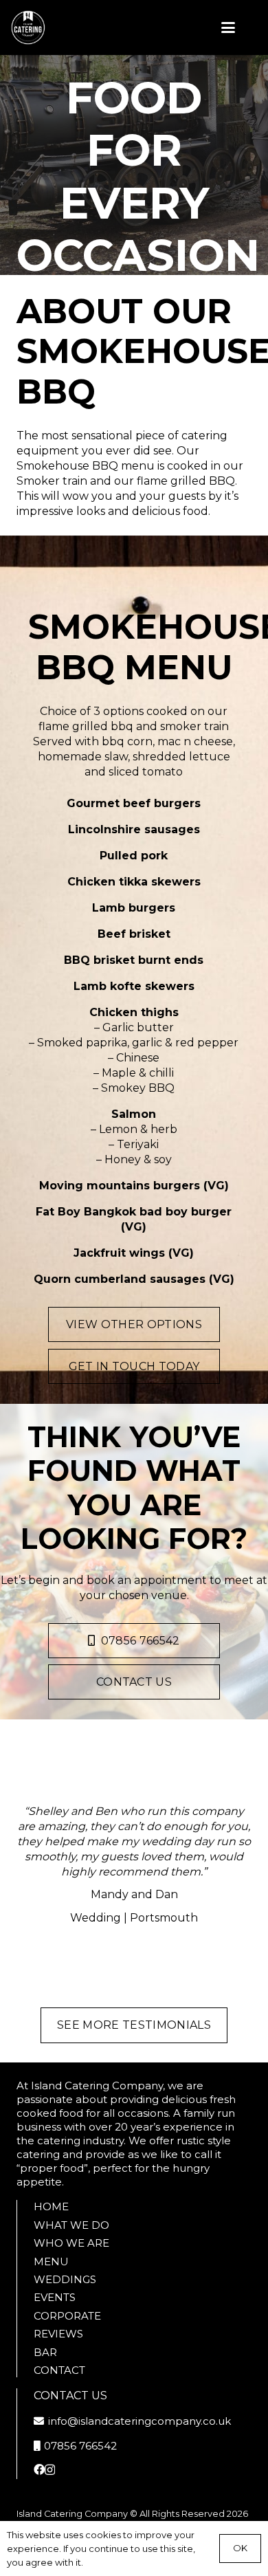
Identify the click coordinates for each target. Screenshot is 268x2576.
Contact (59, 2370)
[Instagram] (50, 2470)
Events (55, 2297)
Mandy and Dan (134, 1894)
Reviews (58, 2334)
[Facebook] (39, 2469)
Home (51, 2206)
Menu (51, 2261)
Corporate (67, 2316)
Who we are (71, 2243)
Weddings (65, 2279)
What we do (71, 2225)
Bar (45, 2352)
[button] (228, 27)
